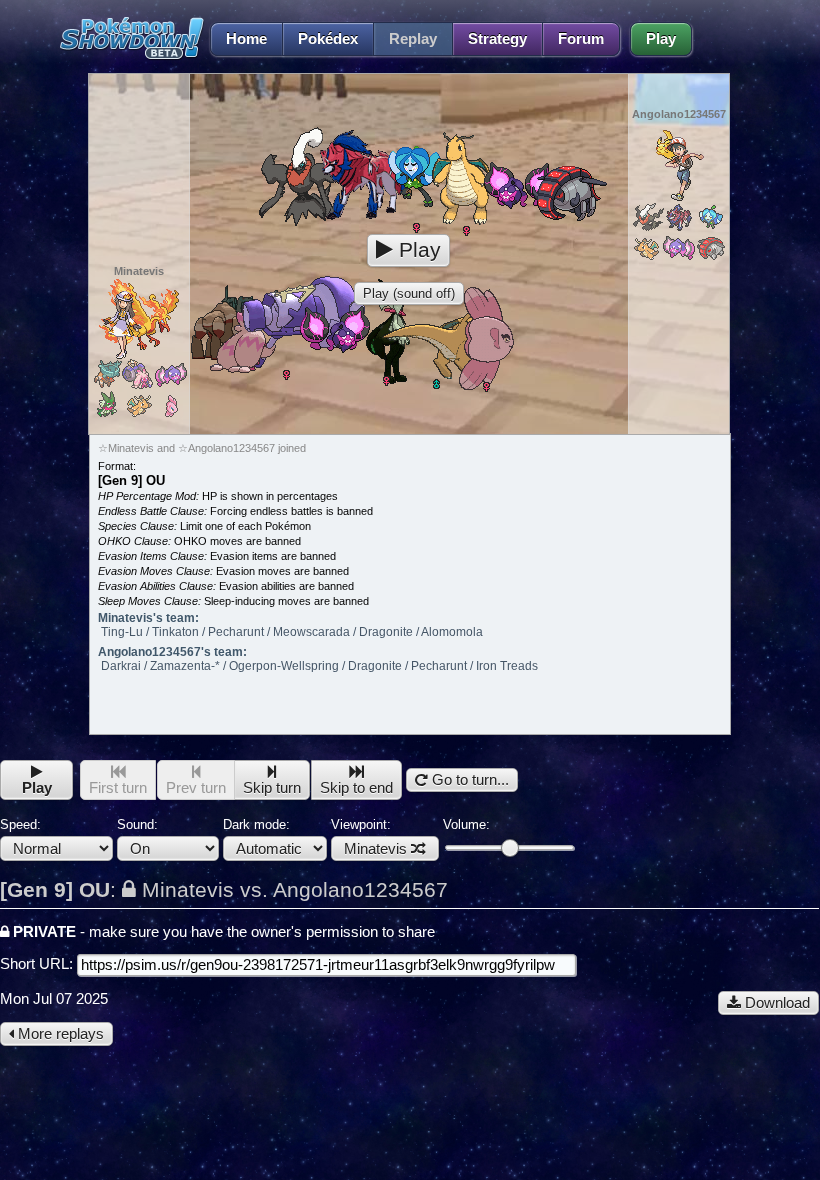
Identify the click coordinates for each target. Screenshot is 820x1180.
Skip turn (272, 788)
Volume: (466, 824)
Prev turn (196, 788)
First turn (118, 788)
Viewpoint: (369, 837)
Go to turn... (468, 780)
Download (775, 1003)
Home (246, 39)
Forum (581, 39)
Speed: (20, 824)
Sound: (137, 824)
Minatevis (375, 849)
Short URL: (38, 964)
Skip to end (356, 788)
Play (661, 39)
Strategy (497, 39)
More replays (59, 1034)
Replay (413, 39)
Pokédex (328, 39)
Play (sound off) (409, 293)
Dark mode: (256, 824)
